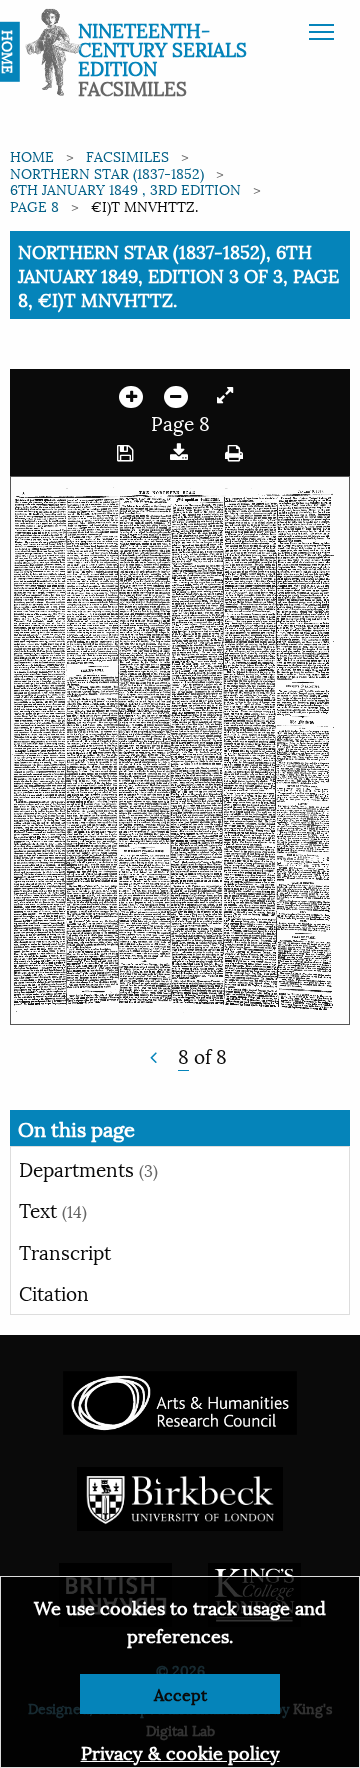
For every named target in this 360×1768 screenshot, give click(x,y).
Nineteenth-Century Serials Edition (162, 48)
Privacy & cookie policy (180, 1751)
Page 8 (34, 205)
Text (53, 1209)
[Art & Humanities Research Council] (179, 1399)
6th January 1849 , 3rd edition (125, 188)
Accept (180, 1693)
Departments (88, 1168)
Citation (54, 1292)
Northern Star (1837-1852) (107, 172)
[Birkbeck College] (180, 1495)
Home (32, 155)
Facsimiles (127, 155)
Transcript (65, 1251)
